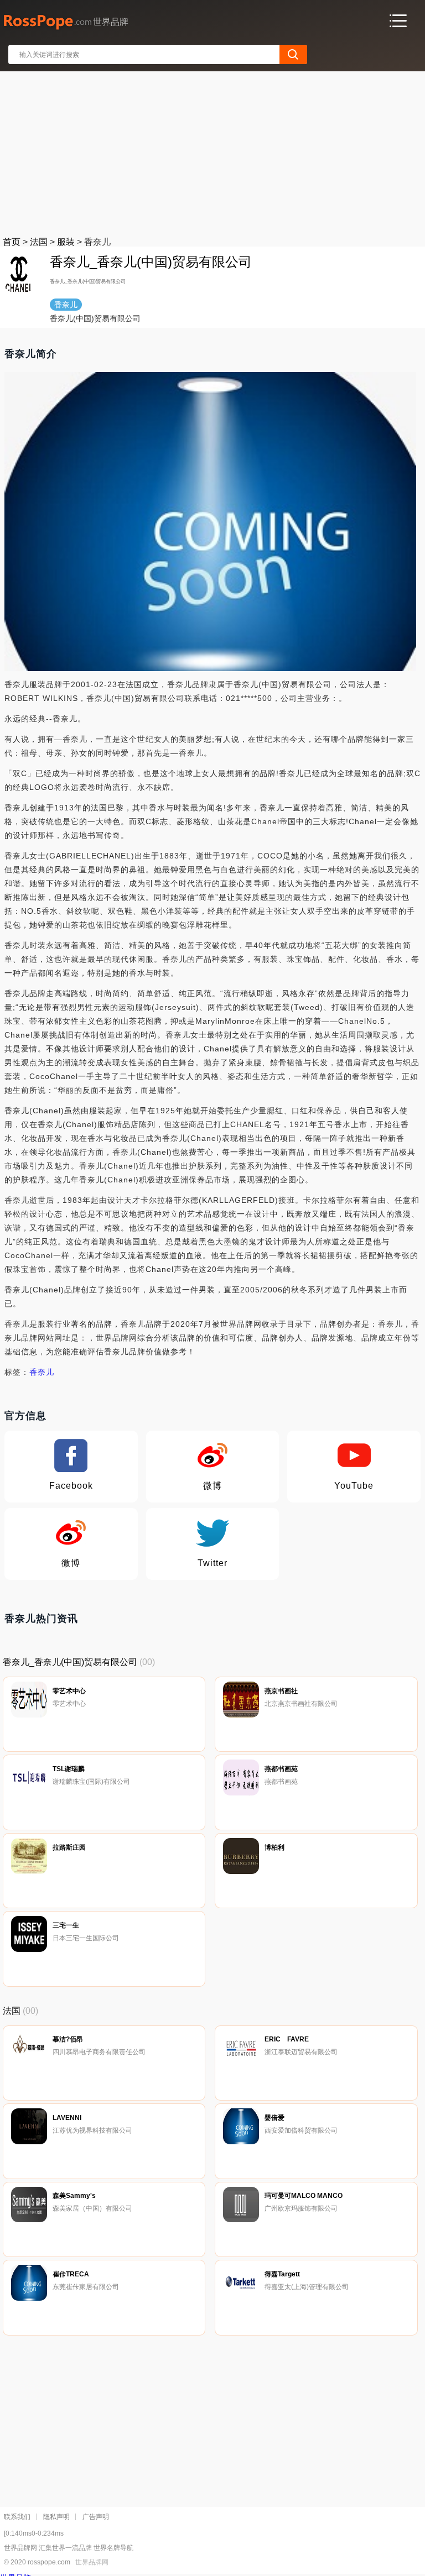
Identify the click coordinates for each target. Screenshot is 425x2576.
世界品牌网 (92, 2562)
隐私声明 (56, 2517)
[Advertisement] (213, 151)
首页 (12, 242)
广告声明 (96, 2517)
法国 (39, 242)
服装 (66, 242)
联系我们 (17, 2517)
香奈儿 (42, 1372)
